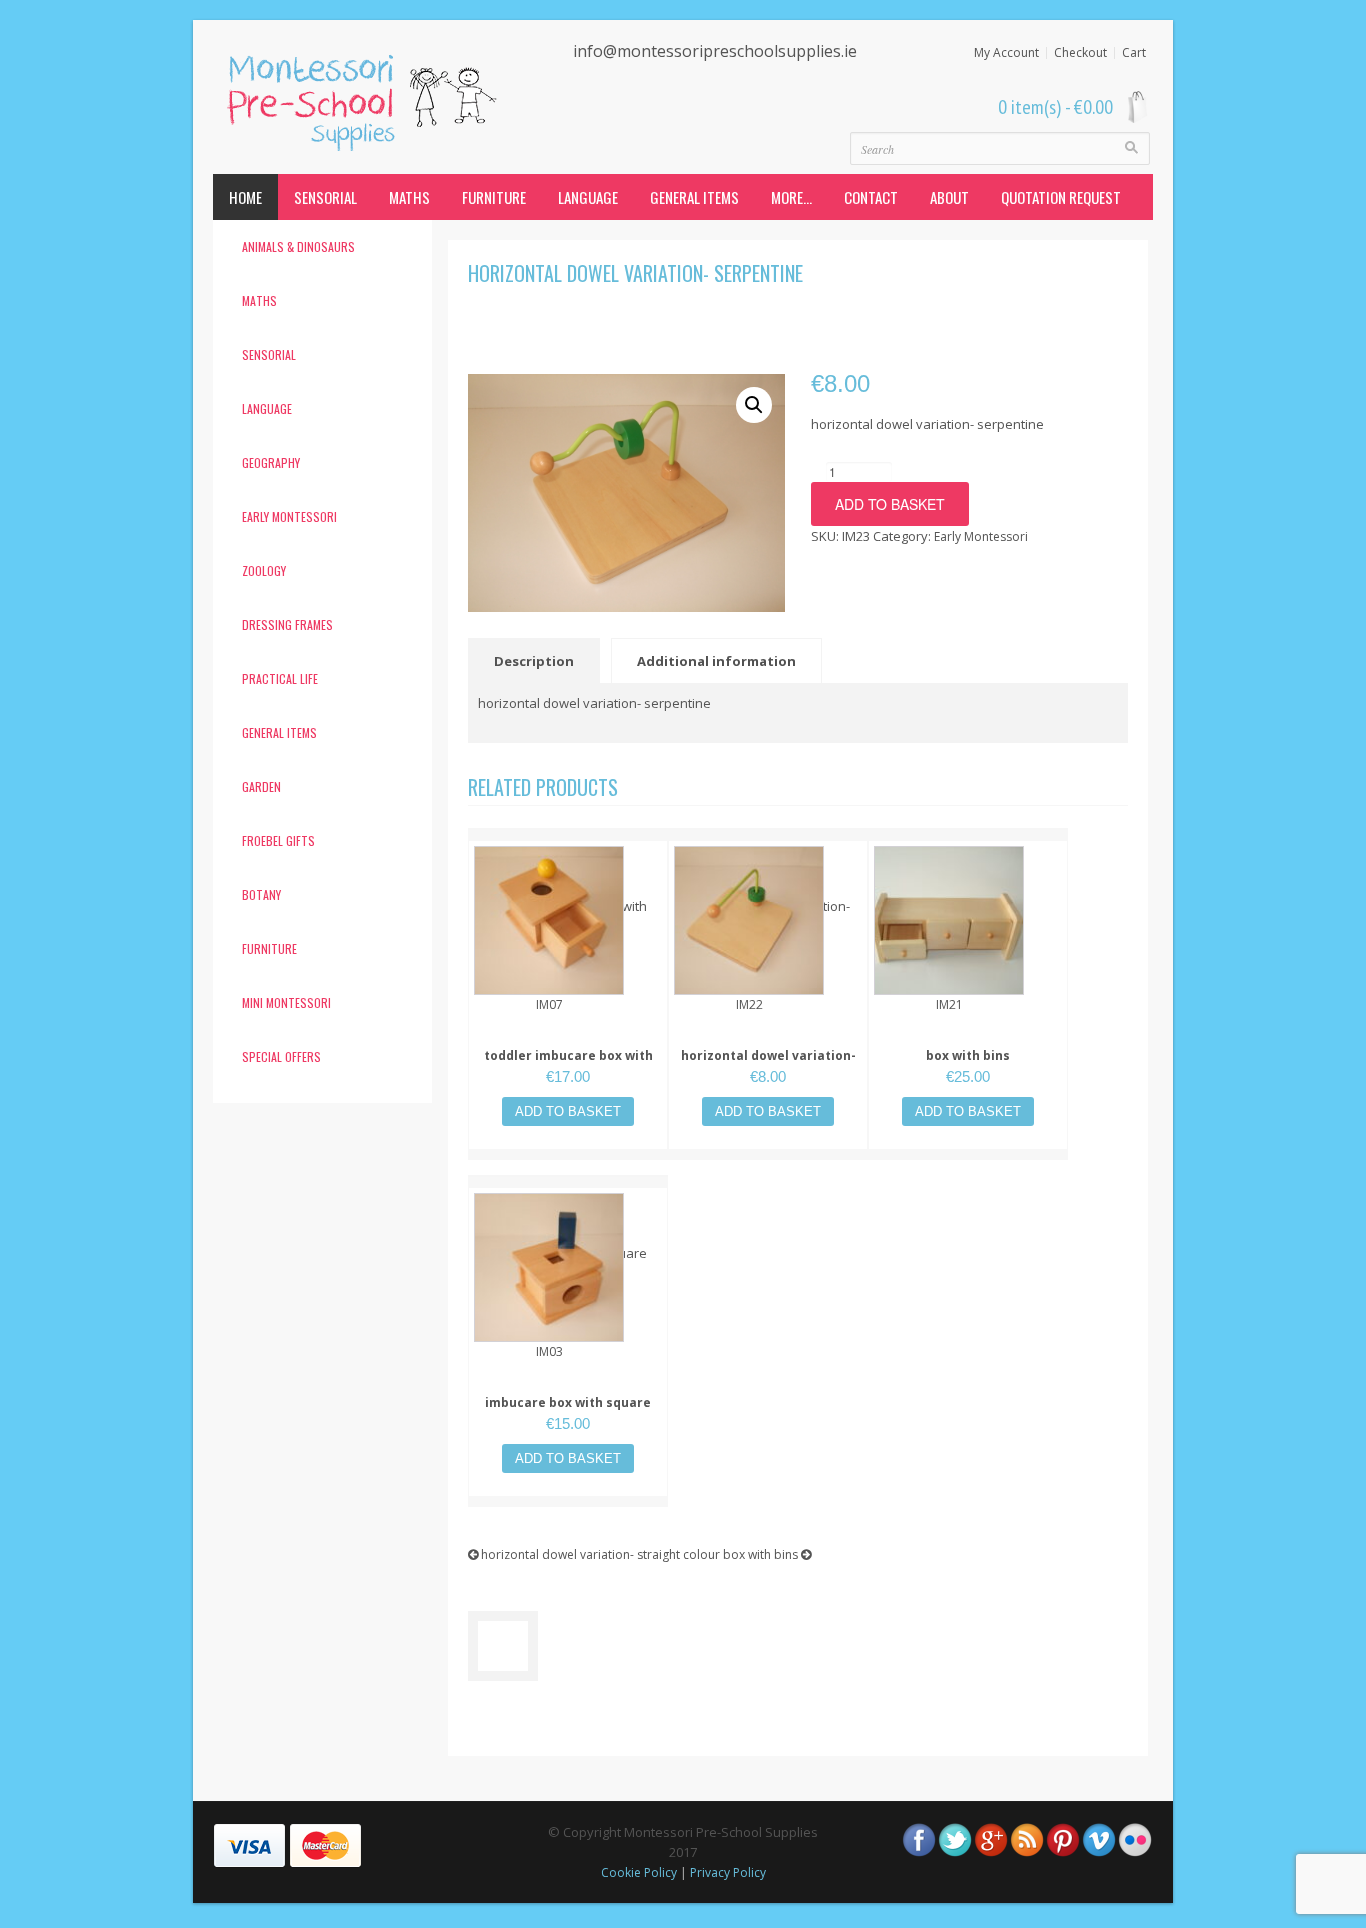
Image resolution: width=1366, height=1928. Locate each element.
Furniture (494, 197)
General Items (694, 197)
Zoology (264, 570)
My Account (1006, 53)
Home (245, 197)
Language (588, 197)
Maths (409, 197)
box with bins (968, 1055)
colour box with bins (742, 1554)
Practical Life (280, 678)
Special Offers (281, 1056)
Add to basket (890, 504)
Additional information (716, 661)
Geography (271, 462)
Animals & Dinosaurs (298, 246)
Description (534, 661)
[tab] (538, 660)
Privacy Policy (728, 1872)
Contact (871, 197)
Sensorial (325, 197)
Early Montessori (289, 516)
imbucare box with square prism (568, 1412)
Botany (261, 894)
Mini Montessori (286, 1002)
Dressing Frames (287, 624)
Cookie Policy (639, 1872)
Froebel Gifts (278, 840)
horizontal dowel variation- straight (768, 1065)
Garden (261, 786)
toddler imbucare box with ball (568, 1065)
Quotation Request (1061, 197)
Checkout (1080, 53)
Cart (1134, 53)
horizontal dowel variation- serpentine (635, 273)
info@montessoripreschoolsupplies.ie (715, 51)
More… (791, 197)
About (949, 197)
